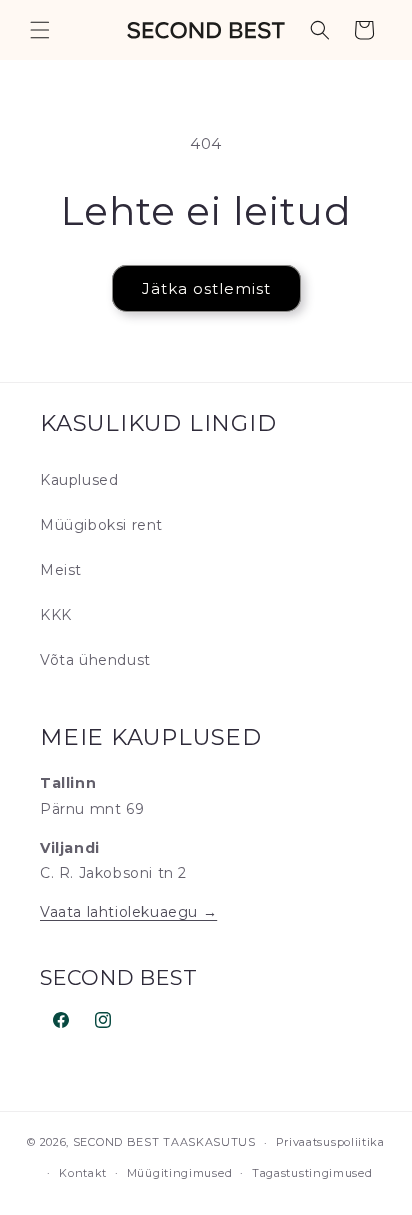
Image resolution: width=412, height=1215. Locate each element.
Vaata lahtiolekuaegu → (128, 912)
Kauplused (79, 480)
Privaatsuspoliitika (330, 1142)
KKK (56, 615)
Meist (61, 570)
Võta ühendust (95, 660)
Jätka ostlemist (206, 288)
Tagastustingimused (312, 1173)
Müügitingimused (180, 1173)
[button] (40, 30)
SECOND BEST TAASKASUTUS (164, 1142)
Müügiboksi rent (101, 525)
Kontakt (83, 1173)
